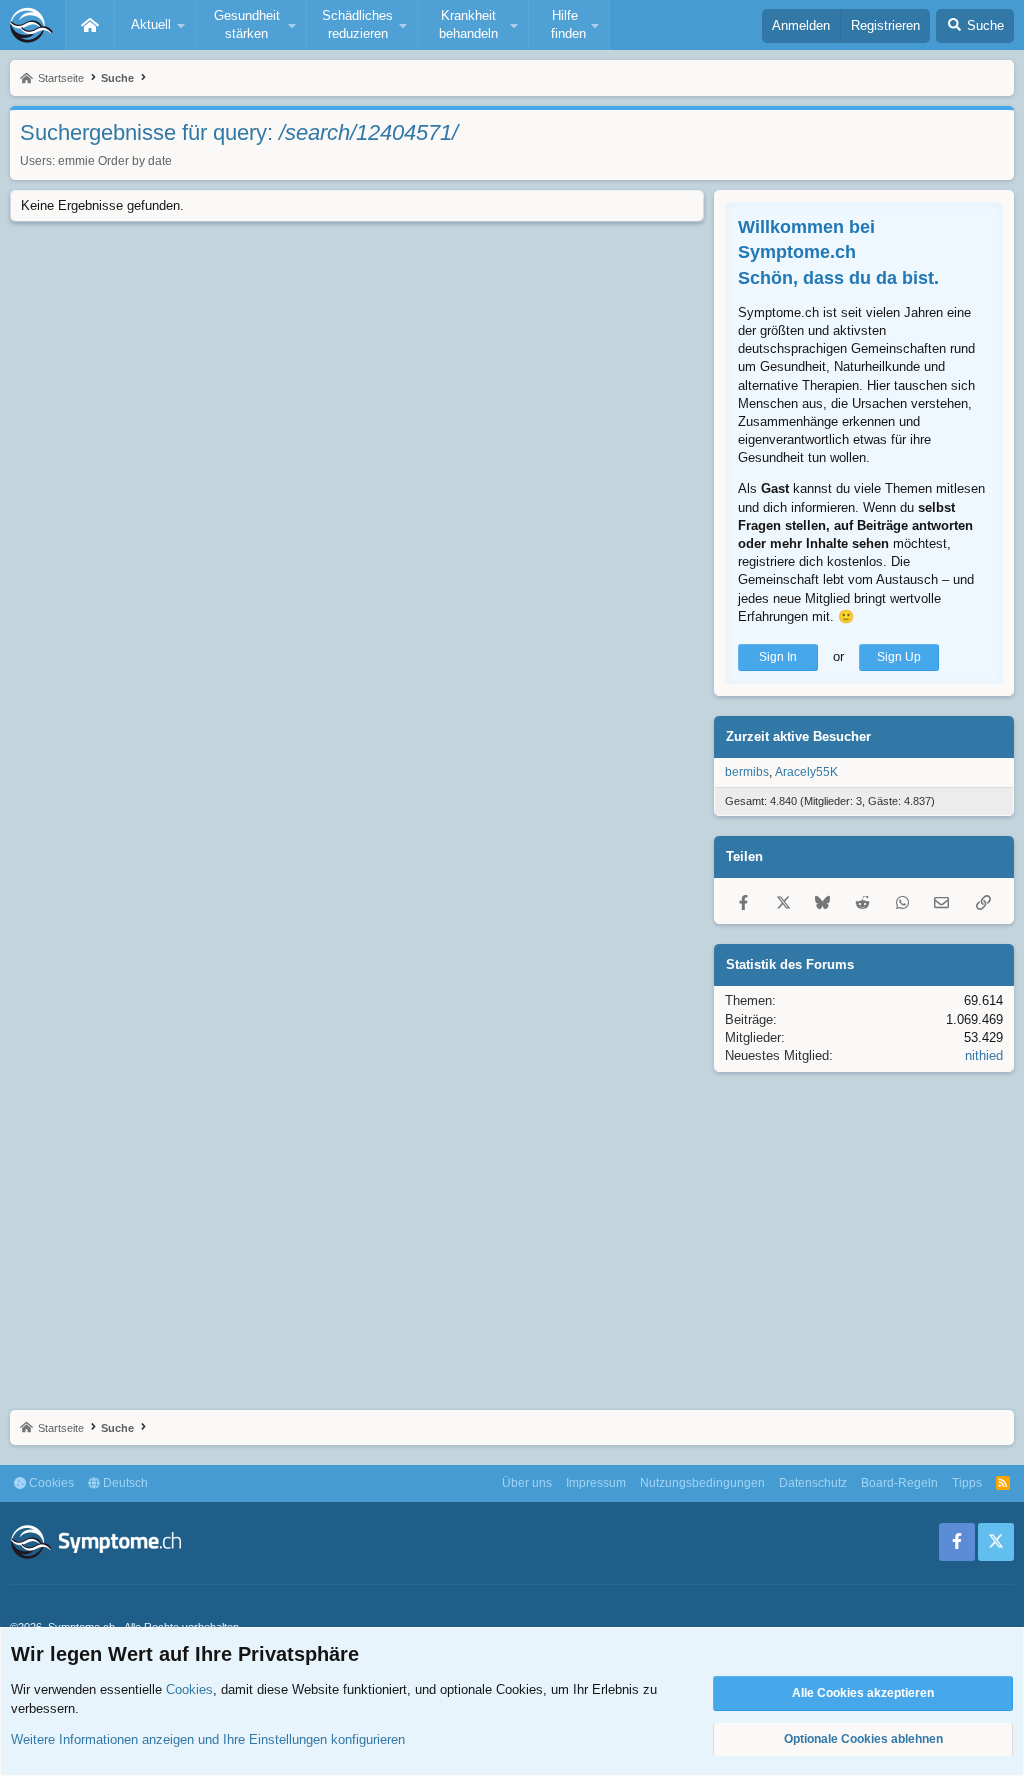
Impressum (596, 1483)
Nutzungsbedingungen (702, 1483)
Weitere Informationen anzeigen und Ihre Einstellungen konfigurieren (208, 1739)
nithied (984, 1055)
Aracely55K (806, 772)
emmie (76, 161)
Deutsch (124, 1483)
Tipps (967, 1483)
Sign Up (899, 657)
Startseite (90, 25)
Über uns (527, 1483)
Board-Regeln (899, 1483)
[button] (155, 25)
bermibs (747, 772)
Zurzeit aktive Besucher (798, 736)
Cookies (50, 1483)
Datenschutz (813, 1483)
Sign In (778, 657)
